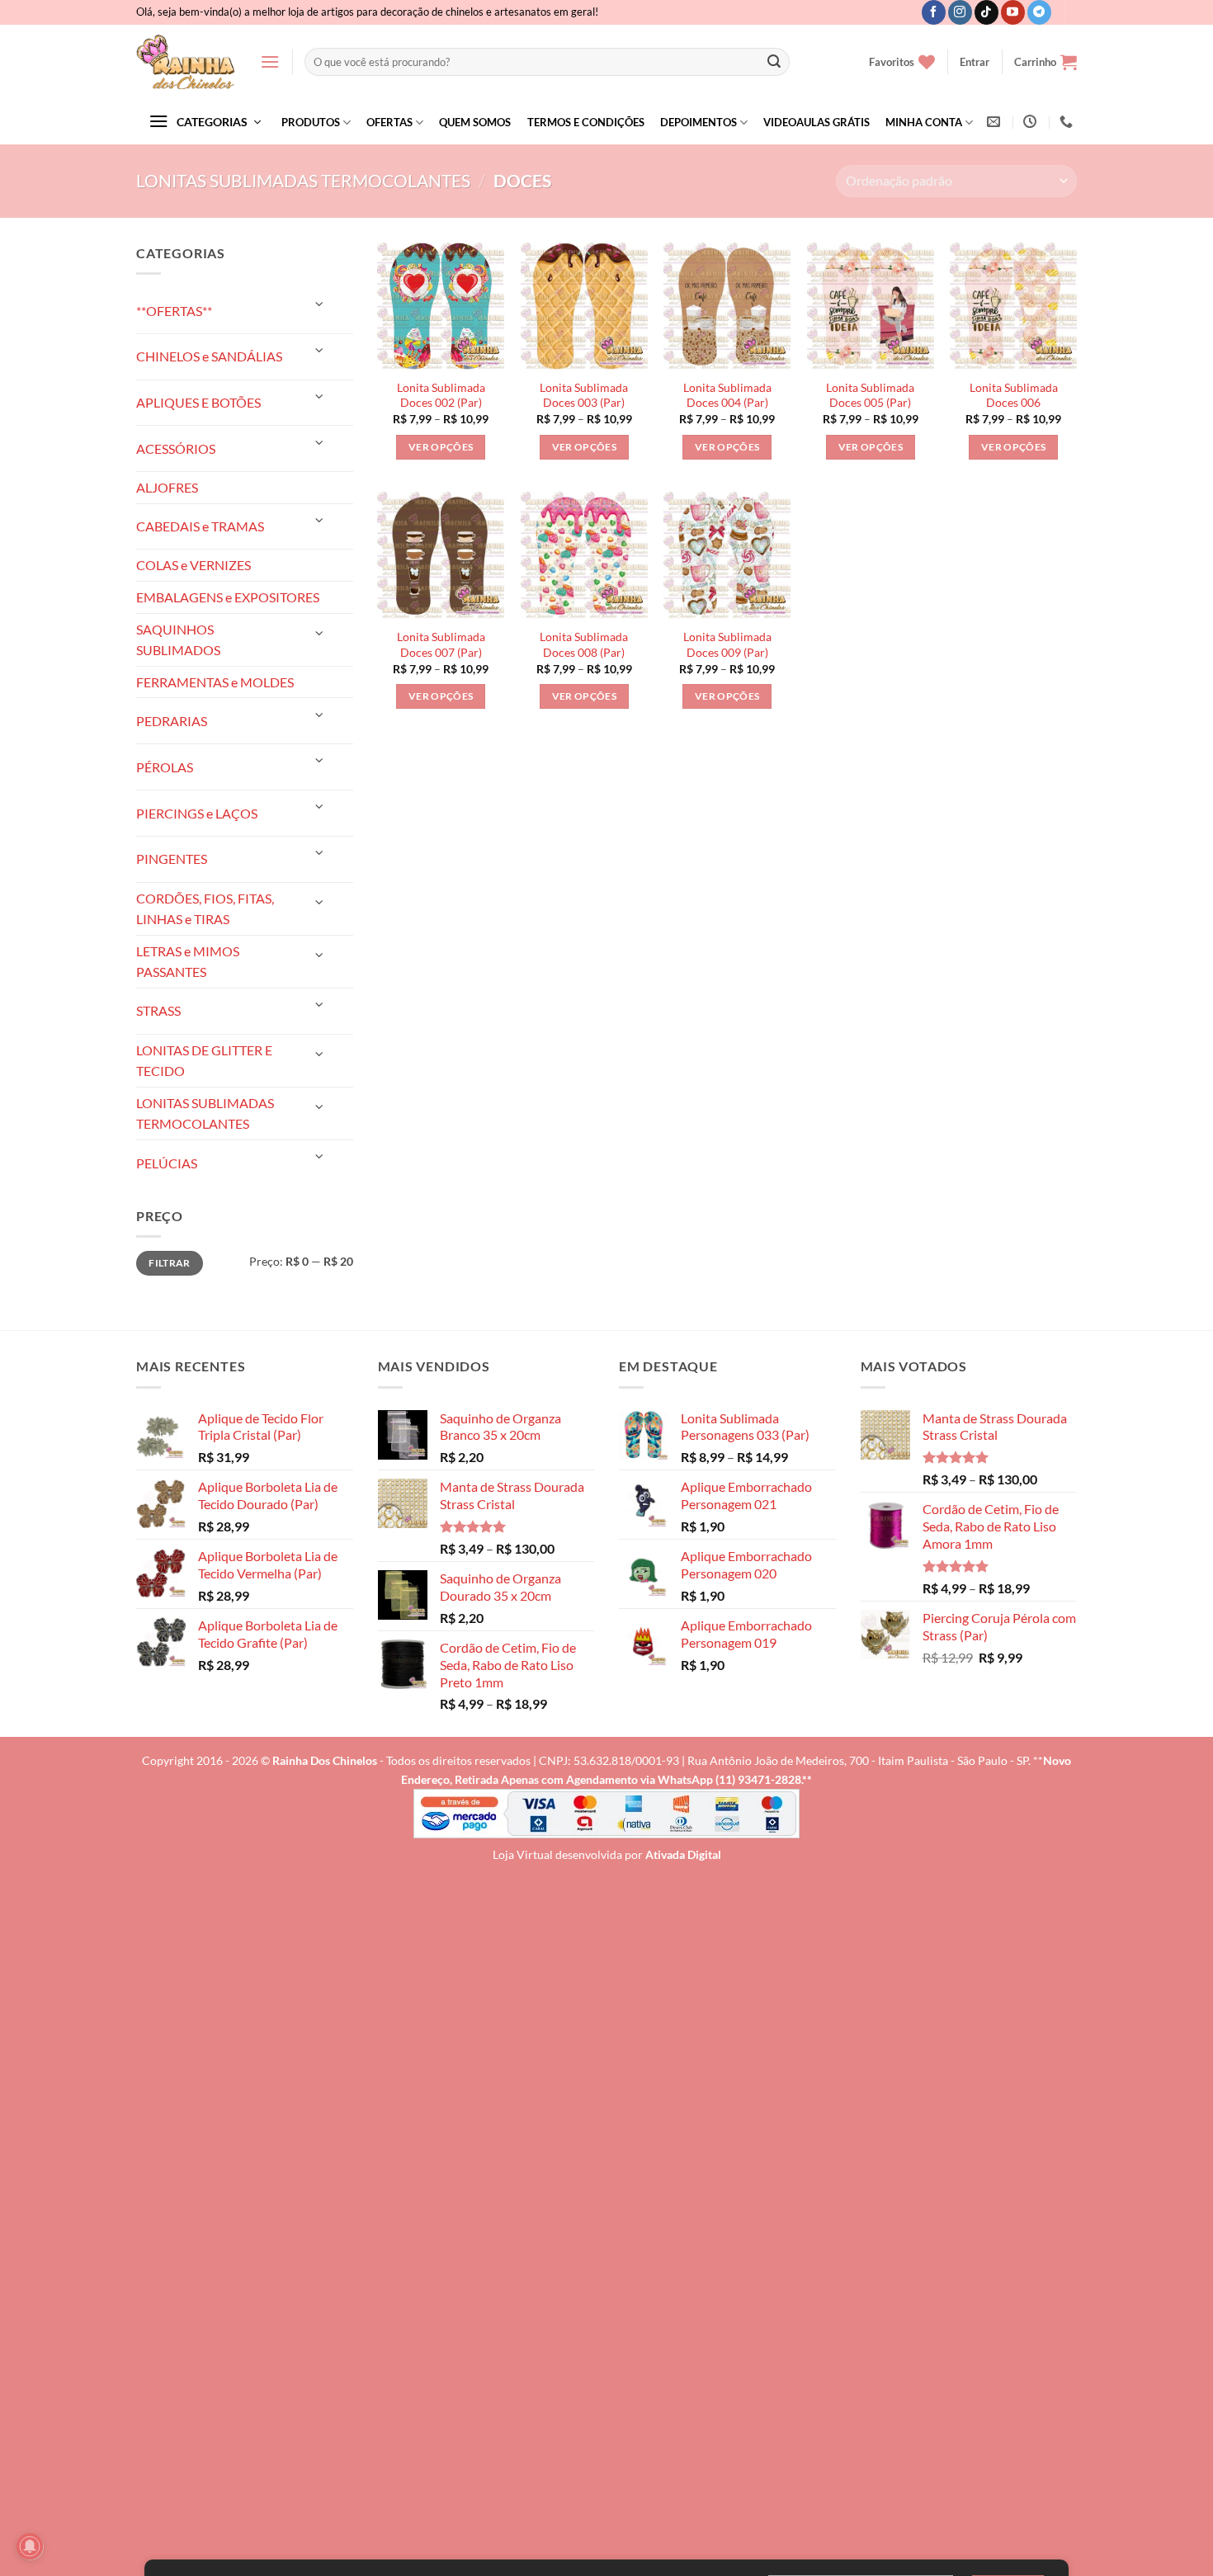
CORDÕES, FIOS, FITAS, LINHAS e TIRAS (205, 909)
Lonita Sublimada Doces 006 (1014, 395)
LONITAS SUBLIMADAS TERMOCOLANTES (303, 180)
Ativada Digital (683, 1854)
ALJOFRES (167, 487)
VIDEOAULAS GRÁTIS (817, 122)
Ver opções (441, 447)
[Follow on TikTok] (986, 12)
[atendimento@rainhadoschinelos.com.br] (996, 122)
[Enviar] (774, 62)
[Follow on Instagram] (960, 12)
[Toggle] (319, 304)
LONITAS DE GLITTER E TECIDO (204, 1061)
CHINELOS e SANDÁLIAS (209, 356)
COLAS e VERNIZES (194, 565)
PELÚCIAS (167, 1163)
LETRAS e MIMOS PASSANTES (188, 962)
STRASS (158, 1010)
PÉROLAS (165, 767)
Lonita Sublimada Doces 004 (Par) (727, 395)
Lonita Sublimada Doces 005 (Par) (870, 395)
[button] (270, 61)
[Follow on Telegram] (1039, 12)
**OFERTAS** (174, 311)
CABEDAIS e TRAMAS (200, 526)
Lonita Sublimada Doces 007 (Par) (441, 644)
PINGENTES (172, 859)
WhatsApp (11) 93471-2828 (729, 1779)
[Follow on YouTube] (1013, 12)
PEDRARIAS (172, 721)
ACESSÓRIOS (176, 448)
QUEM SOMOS (475, 122)
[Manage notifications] (30, 2546)
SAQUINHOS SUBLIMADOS (178, 640)
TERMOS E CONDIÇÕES (586, 122)
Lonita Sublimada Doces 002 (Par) (441, 395)
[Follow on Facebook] (934, 12)
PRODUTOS (311, 122)
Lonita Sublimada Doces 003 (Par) (584, 395)
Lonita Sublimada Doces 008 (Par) (584, 644)
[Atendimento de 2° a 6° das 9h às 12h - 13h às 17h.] (1032, 122)
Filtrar (170, 1263)
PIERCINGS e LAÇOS (197, 813)
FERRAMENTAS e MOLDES (215, 682)
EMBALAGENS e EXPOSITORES (228, 597)
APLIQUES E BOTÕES (198, 402)
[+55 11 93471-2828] (1068, 122)
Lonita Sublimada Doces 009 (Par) (727, 644)
